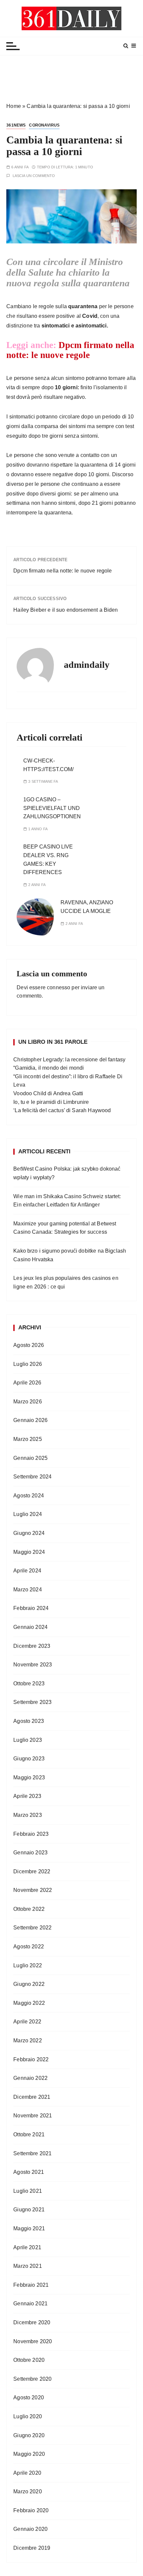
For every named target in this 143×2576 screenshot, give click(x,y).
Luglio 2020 (28, 2416)
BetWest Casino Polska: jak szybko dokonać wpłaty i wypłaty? (67, 1173)
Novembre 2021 (33, 2116)
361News (16, 125)
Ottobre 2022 (29, 1909)
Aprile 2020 (27, 2473)
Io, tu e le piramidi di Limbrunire (51, 1102)
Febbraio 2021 (31, 2285)
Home (14, 106)
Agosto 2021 (29, 2172)
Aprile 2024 (27, 1571)
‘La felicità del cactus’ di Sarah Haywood (62, 1110)
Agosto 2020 (29, 2398)
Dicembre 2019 (32, 2548)
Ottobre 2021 (29, 2134)
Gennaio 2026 (30, 1420)
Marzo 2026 (28, 1402)
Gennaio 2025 (30, 1458)
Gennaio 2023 (30, 1853)
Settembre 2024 (32, 1477)
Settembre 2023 (32, 1702)
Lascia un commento (34, 176)
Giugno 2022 (29, 1984)
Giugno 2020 (29, 2435)
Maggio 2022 (29, 2003)
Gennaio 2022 (30, 2078)
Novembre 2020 (33, 2341)
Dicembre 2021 (32, 2097)
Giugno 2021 (29, 2210)
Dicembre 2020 (32, 2322)
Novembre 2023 (33, 1665)
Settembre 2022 (32, 1928)
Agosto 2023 (29, 1721)
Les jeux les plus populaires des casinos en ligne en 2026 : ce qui (66, 1282)
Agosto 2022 (29, 1947)
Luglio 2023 (28, 1740)
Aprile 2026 (27, 1383)
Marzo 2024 (28, 1590)
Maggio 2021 (29, 2228)
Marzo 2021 (28, 2266)
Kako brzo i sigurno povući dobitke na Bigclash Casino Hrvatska (70, 1255)
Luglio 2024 (28, 1514)
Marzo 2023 (28, 1815)
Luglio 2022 (28, 1965)
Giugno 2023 (29, 1759)
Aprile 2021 (27, 2247)
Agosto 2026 (29, 1345)
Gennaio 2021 (30, 2304)
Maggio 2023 (29, 1777)
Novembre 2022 (33, 1890)
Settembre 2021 (32, 2153)
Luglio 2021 (28, 2191)
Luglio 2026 (28, 1364)
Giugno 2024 (29, 1533)
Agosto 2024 (29, 1496)
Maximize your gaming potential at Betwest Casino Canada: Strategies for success (65, 1228)
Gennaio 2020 (30, 2529)
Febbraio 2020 (31, 2510)
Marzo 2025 (28, 1439)
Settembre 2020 (32, 2379)
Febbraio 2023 (31, 1834)
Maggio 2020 (29, 2454)
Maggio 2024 (29, 1552)
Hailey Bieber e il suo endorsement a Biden (66, 610)
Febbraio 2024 (31, 1608)
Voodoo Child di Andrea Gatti (48, 1093)
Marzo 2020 (28, 2491)
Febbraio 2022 (31, 2059)
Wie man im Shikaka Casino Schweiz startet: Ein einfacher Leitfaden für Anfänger (67, 1201)
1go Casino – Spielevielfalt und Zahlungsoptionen (52, 808)
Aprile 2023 (27, 1796)
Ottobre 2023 (29, 1684)
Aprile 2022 (27, 2022)
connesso (59, 987)
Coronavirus (44, 125)
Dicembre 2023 (32, 1646)
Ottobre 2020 (29, 2360)
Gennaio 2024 (30, 1627)
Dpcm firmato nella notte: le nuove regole (70, 350)
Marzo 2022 (28, 2041)
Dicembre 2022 (32, 1871)
